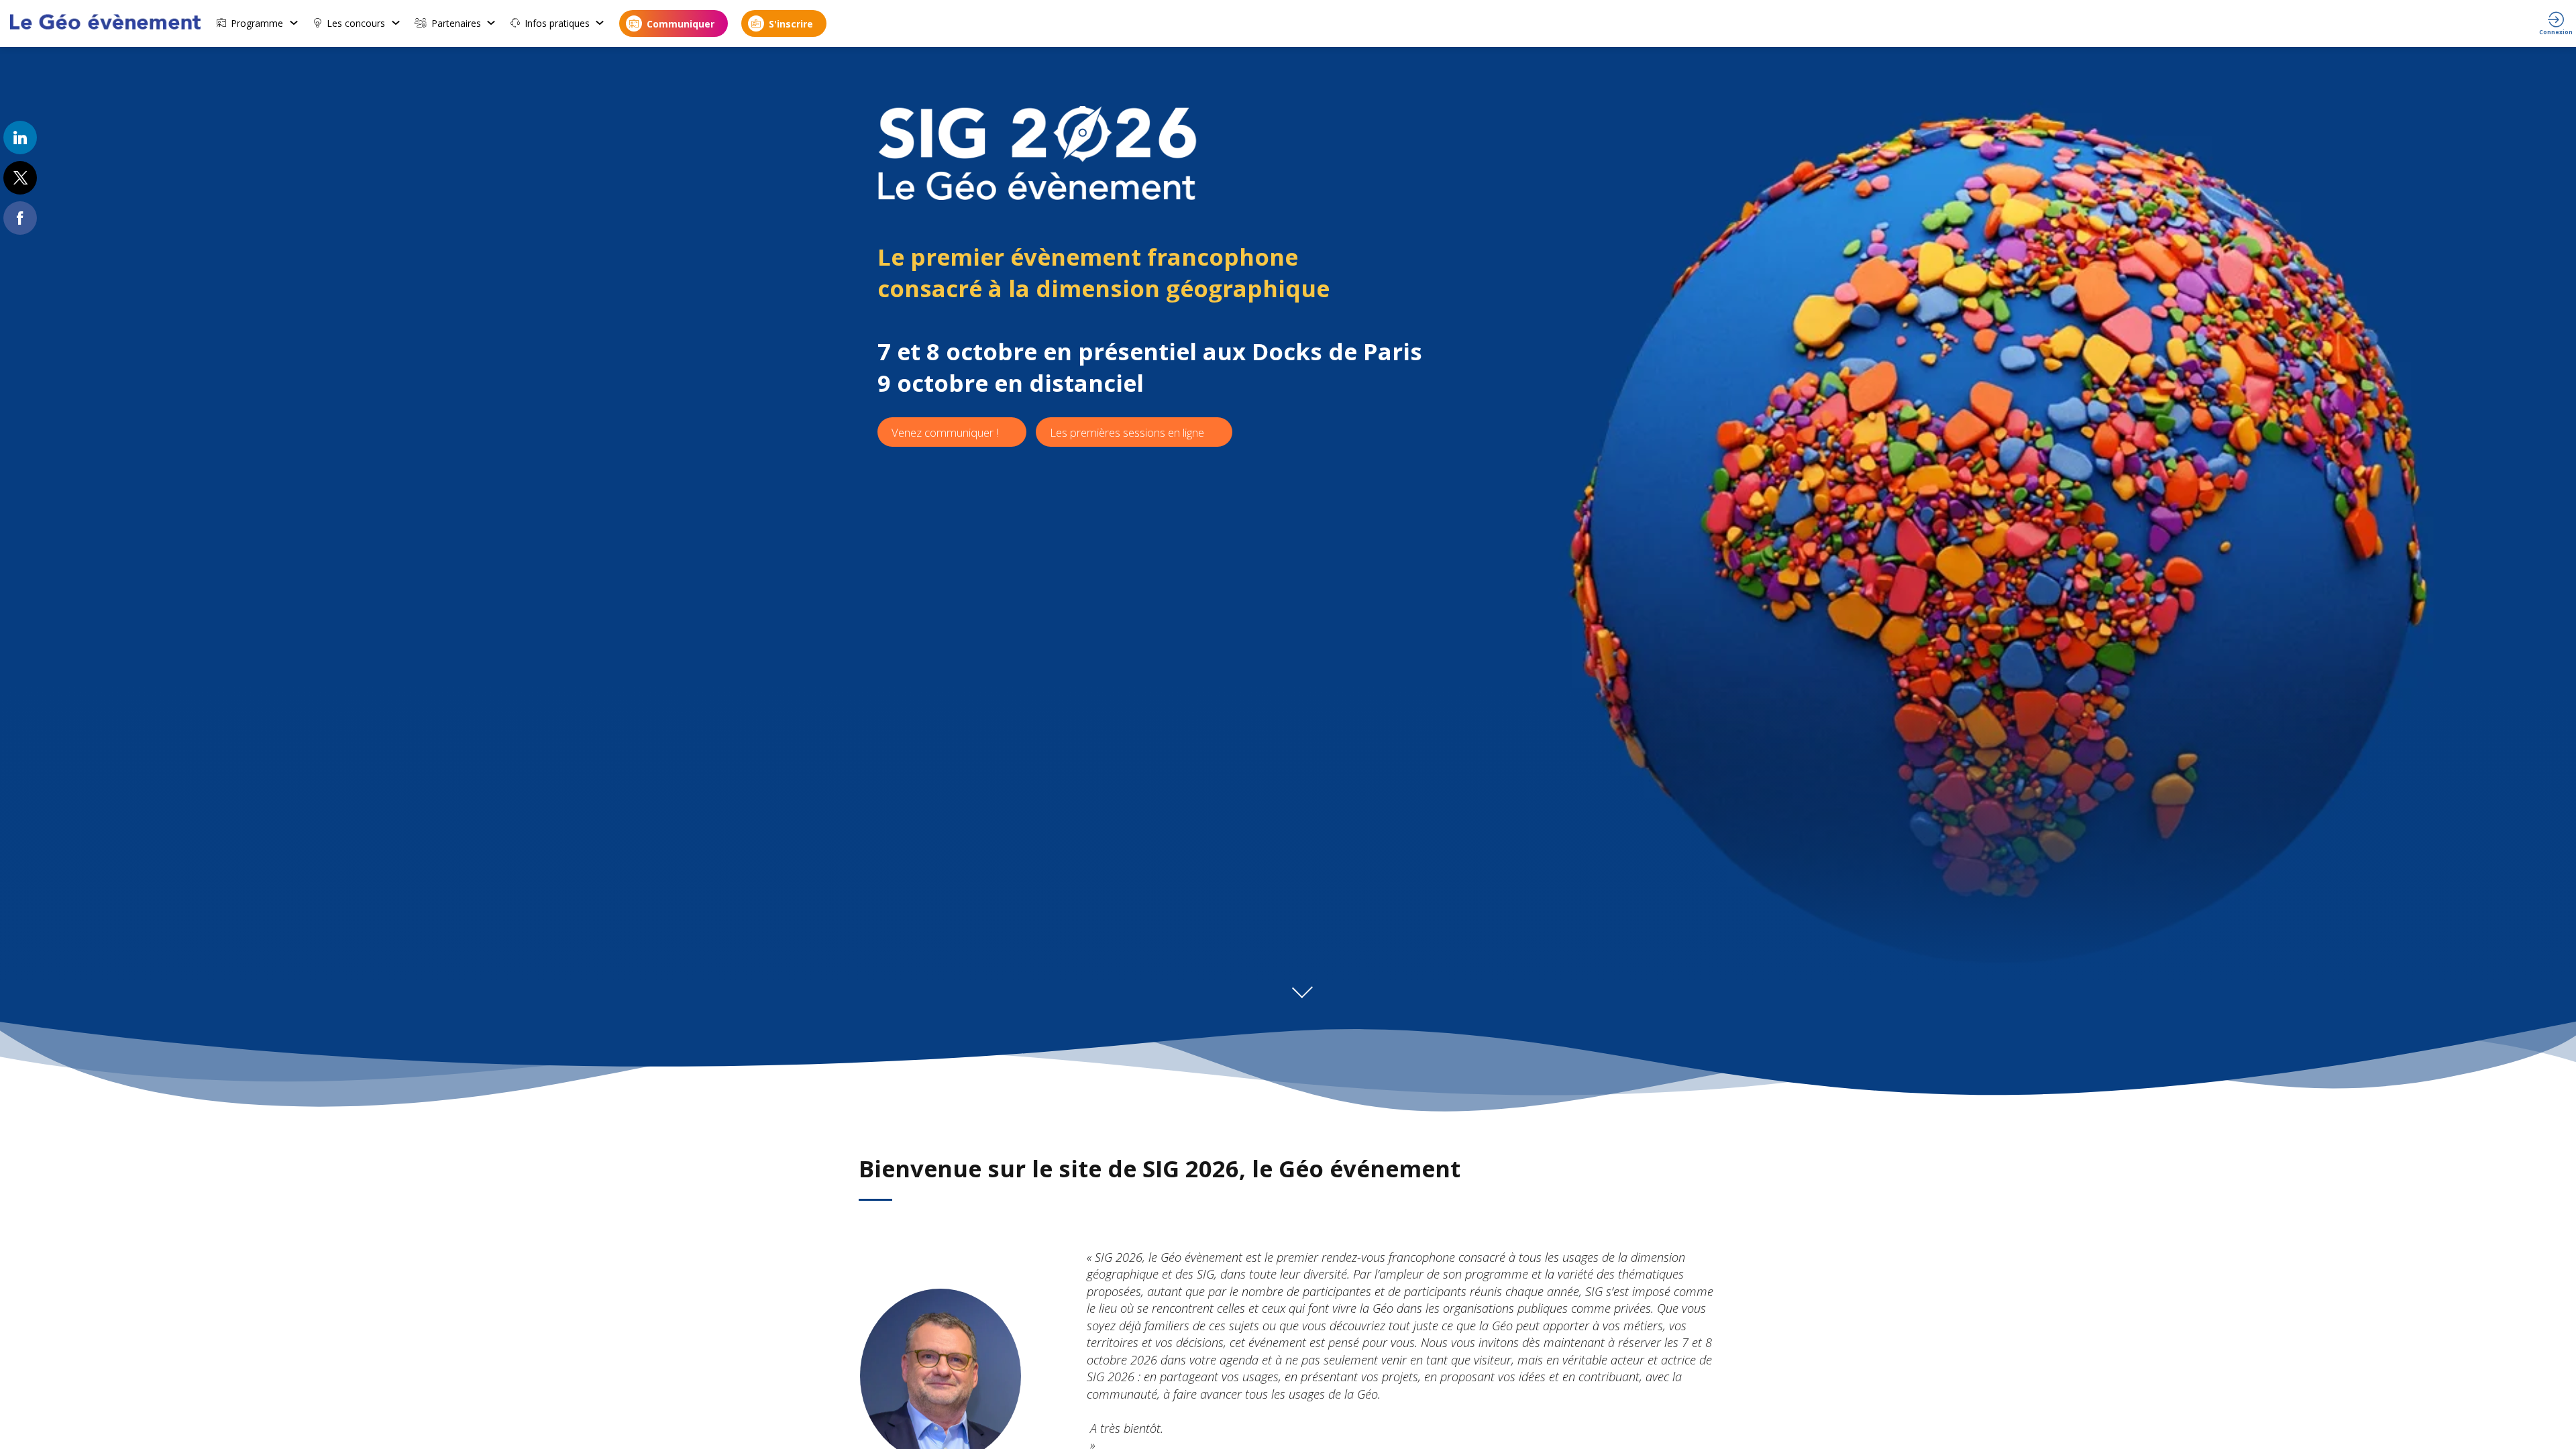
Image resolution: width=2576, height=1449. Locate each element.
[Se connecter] (2556, 23)
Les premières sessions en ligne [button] (1127, 432)
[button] (674, 23)
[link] (258, 23)
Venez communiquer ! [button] (945, 432)
